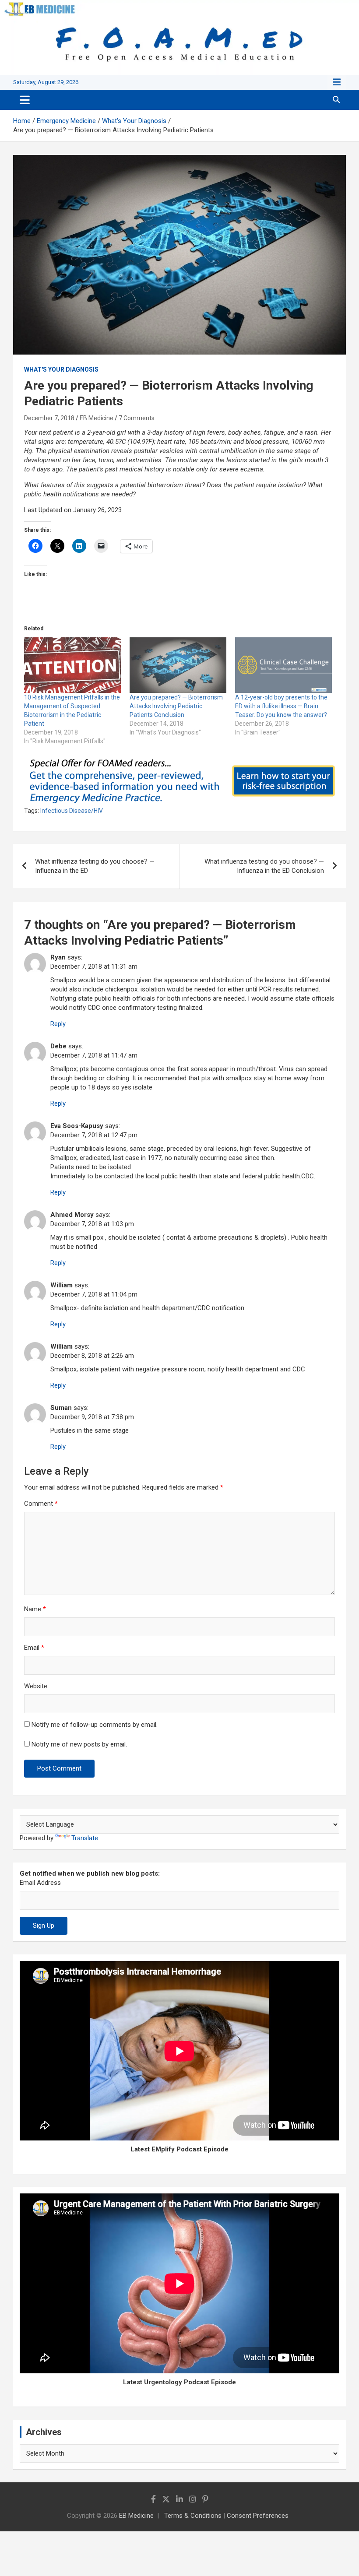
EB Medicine (97, 418)
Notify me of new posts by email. (79, 1744)
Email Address (40, 1883)
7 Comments (137, 418)
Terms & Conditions (193, 2516)
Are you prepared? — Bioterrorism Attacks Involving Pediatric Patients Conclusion (176, 706)
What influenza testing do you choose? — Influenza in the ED (95, 866)
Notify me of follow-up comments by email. (95, 1725)
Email (34, 1648)
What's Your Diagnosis (61, 369)
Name (35, 1609)
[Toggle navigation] (25, 100)
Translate (85, 1838)
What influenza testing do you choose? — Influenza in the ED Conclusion (264, 866)
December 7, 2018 (49, 418)
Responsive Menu (337, 82)
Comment (41, 1504)
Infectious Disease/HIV (72, 811)
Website (36, 1686)
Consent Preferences (258, 2516)
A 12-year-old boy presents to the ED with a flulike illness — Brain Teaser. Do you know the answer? (281, 706)
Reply (58, 1024)
